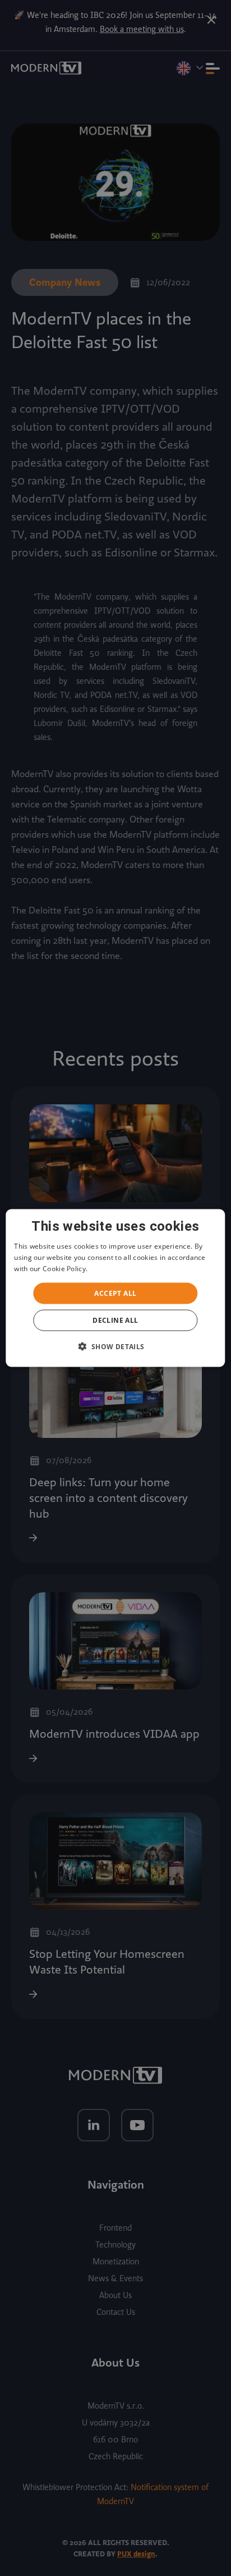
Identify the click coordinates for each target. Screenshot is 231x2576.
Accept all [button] (115, 1293)
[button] (115, 1346)
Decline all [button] (115, 1320)
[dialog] (115, 1288)
